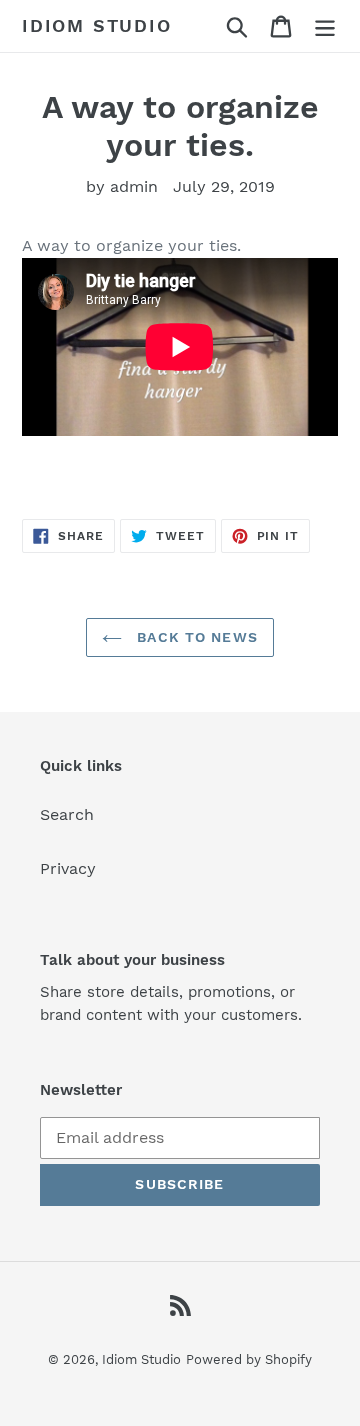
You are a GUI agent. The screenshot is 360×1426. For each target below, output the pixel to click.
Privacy (68, 868)
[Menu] (325, 26)
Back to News (195, 637)
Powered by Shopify (249, 1359)
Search (67, 814)
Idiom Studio (97, 25)
